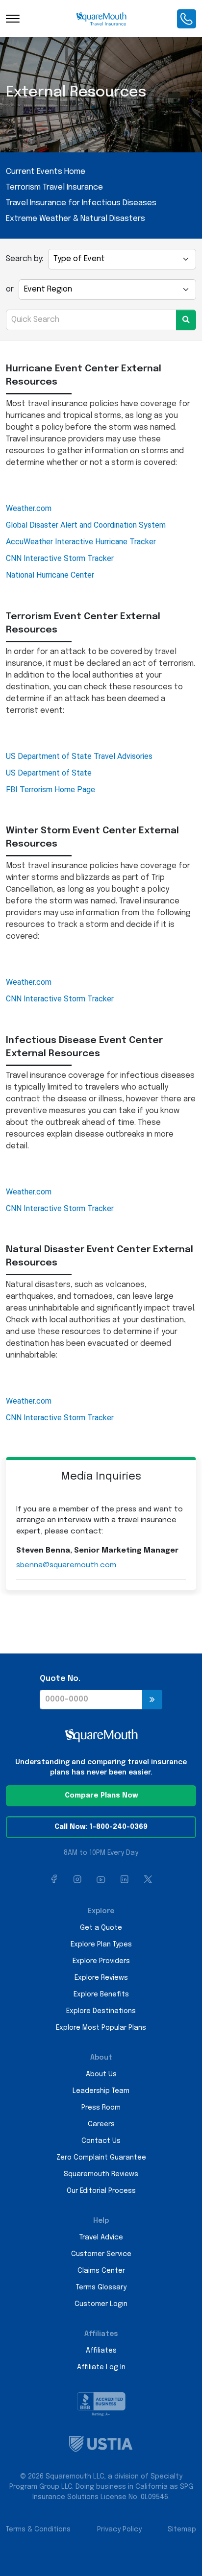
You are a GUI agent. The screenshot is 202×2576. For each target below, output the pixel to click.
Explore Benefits (101, 1994)
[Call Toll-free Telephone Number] (187, 19)
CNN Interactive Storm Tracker (60, 558)
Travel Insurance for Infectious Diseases (81, 203)
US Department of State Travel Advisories (79, 756)
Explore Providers (101, 1961)
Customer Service (101, 2254)
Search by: (25, 259)
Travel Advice (101, 2237)
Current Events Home (46, 172)
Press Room (101, 2108)
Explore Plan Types (101, 1944)
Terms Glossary (101, 2287)
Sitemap (182, 2529)
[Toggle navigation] (13, 19)
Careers (101, 2124)
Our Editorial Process (101, 2191)
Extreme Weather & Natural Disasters (76, 219)
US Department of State (49, 773)
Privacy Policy (119, 2529)
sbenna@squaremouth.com (66, 1565)
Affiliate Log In (101, 2367)
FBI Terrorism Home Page (50, 790)
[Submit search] (186, 320)
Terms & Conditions (38, 2529)
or (10, 289)
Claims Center (101, 2271)
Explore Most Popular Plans (101, 2028)
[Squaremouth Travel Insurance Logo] (101, 19)
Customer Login (101, 2304)
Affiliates (101, 2351)
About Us (101, 2074)
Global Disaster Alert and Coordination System (86, 525)
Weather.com (29, 508)
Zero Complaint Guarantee (101, 2158)
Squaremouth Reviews (101, 2174)
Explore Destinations (101, 2011)
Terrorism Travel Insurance (54, 187)
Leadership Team (101, 2091)
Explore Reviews (101, 1978)
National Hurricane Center (50, 575)
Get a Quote (101, 1928)
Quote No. (60, 1679)
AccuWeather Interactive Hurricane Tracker (81, 542)
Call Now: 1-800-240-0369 (101, 1827)
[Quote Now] (152, 1700)
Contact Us (101, 2141)
